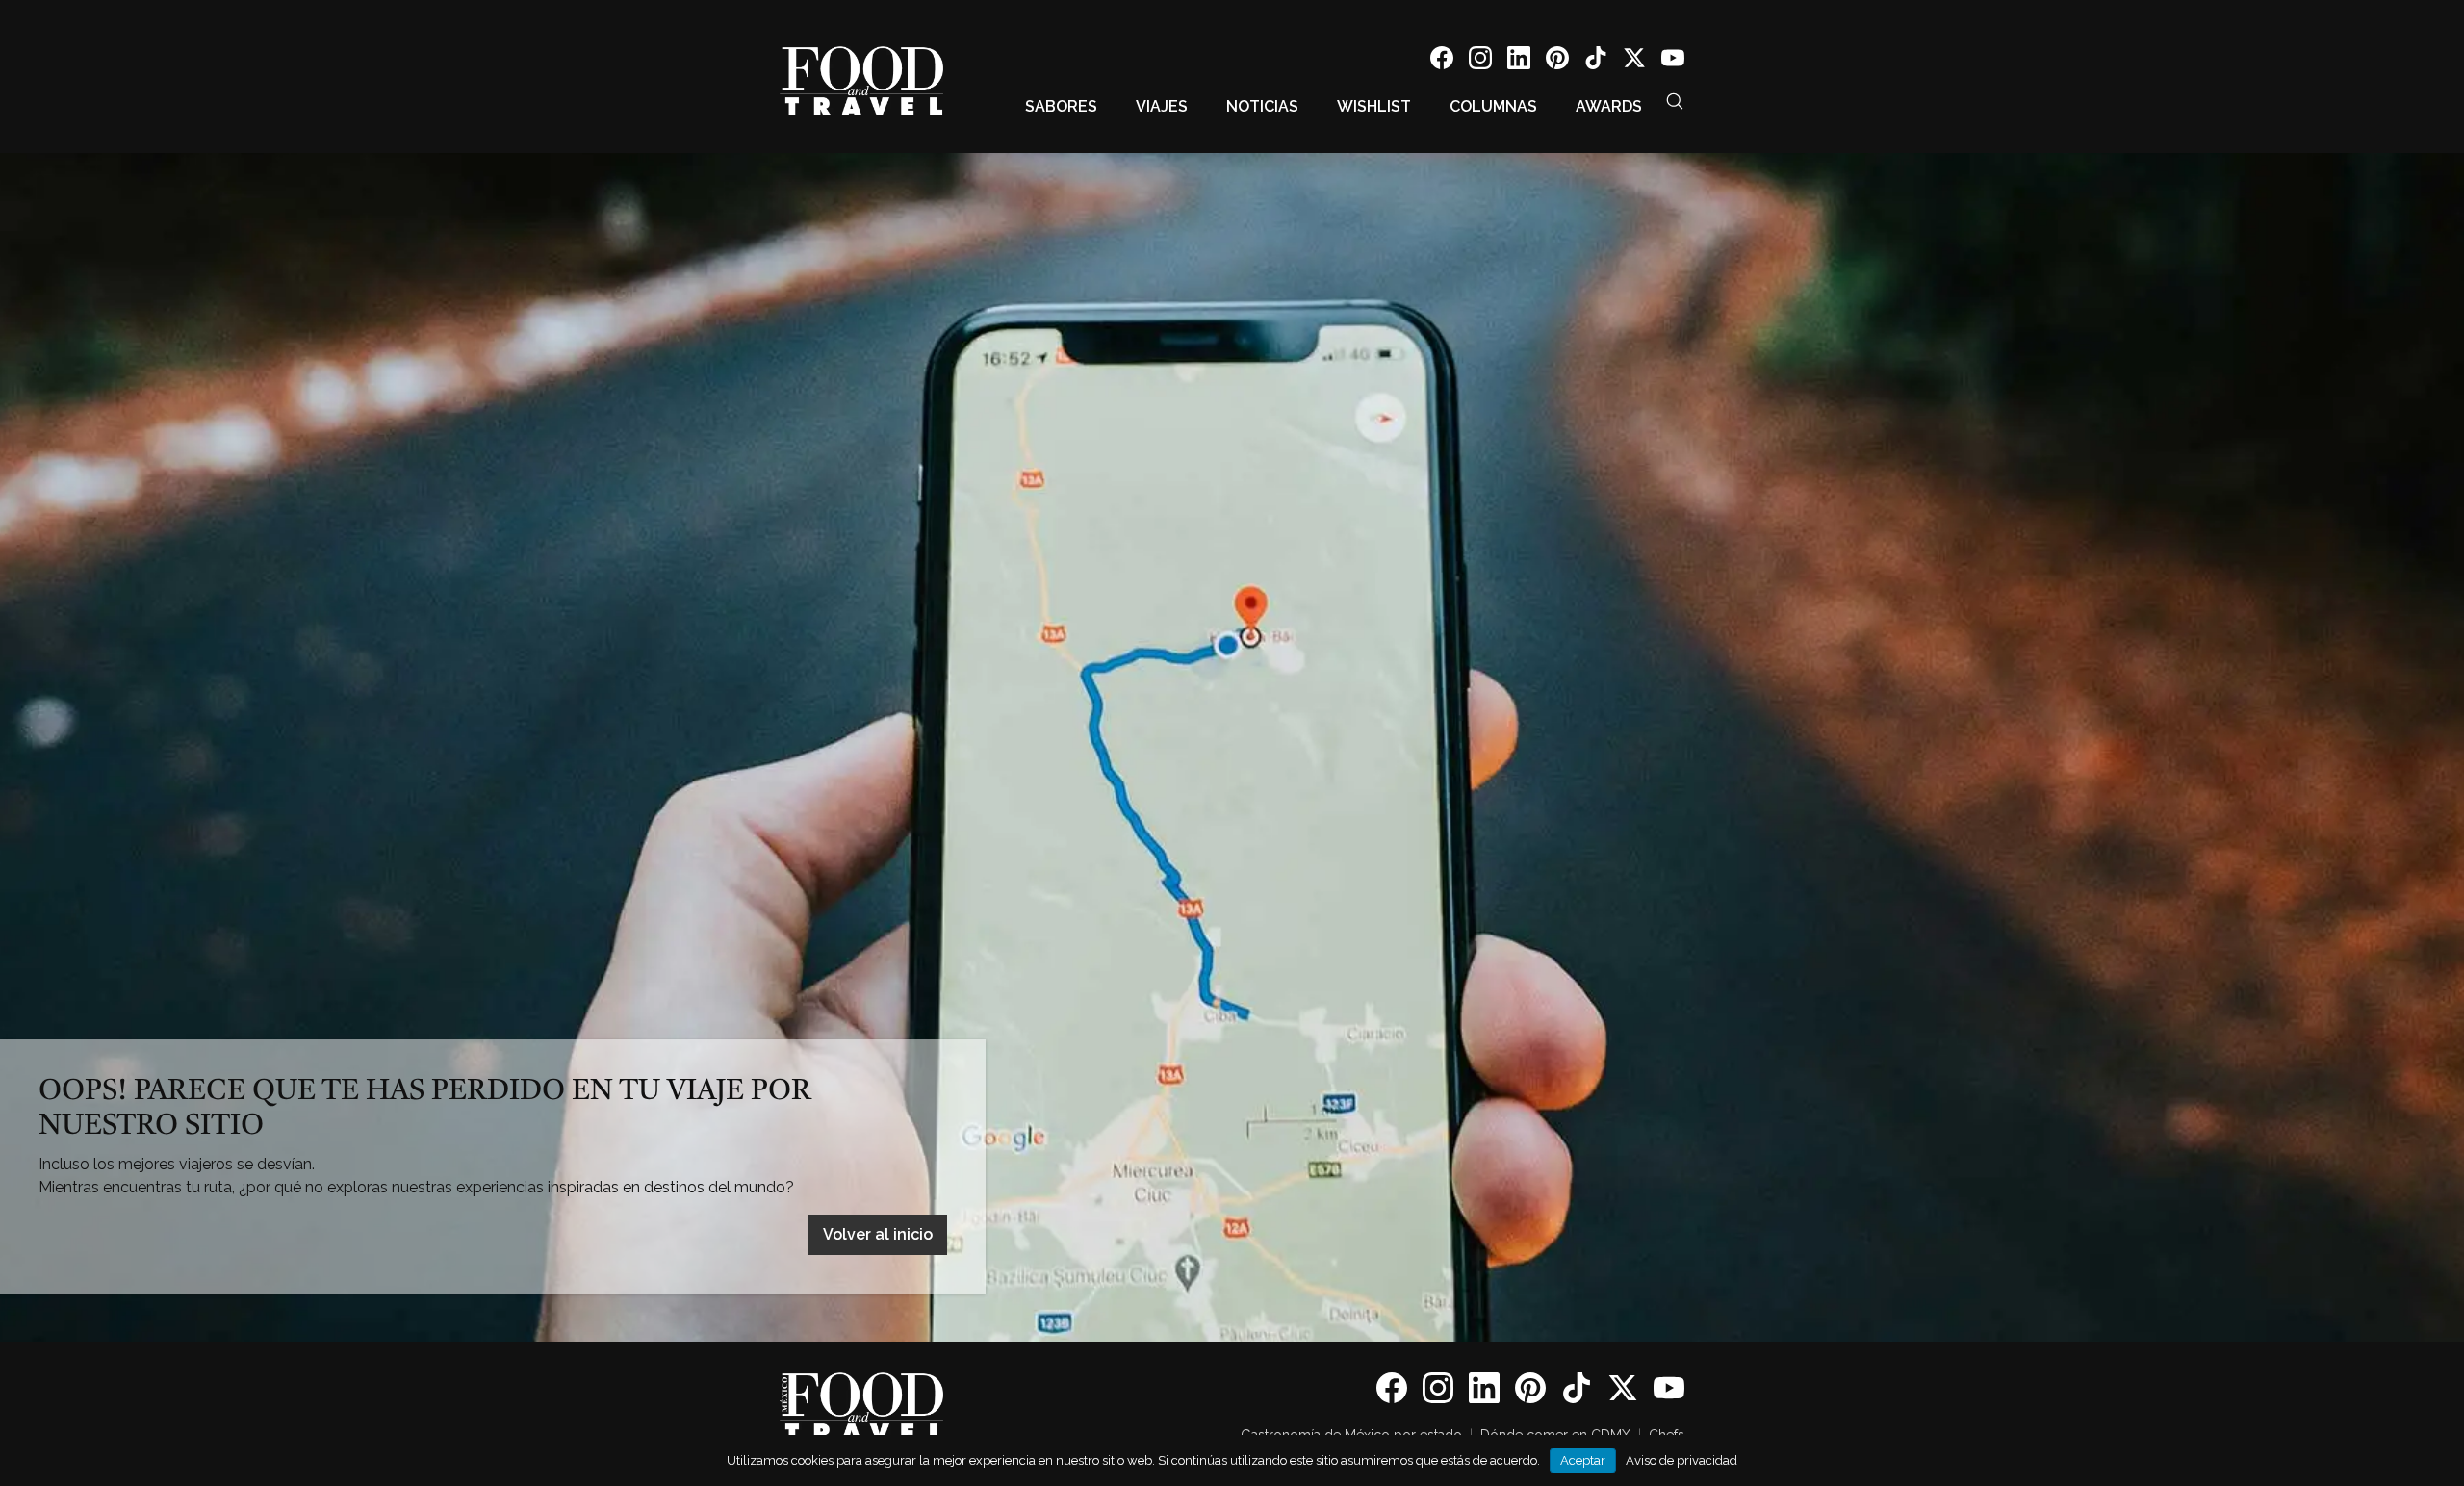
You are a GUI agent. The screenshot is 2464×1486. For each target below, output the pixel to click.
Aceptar (1583, 1460)
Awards (1609, 106)
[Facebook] (1442, 61)
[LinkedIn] (1519, 61)
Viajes (1162, 106)
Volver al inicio (878, 1234)
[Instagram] (1480, 61)
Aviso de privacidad (1681, 1460)
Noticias (1262, 106)
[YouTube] (1673, 61)
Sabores (1061, 106)
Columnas (1493, 106)
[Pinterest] (1557, 61)
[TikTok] (1596, 61)
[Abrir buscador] (1675, 101)
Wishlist (1374, 106)
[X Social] (1634, 61)
